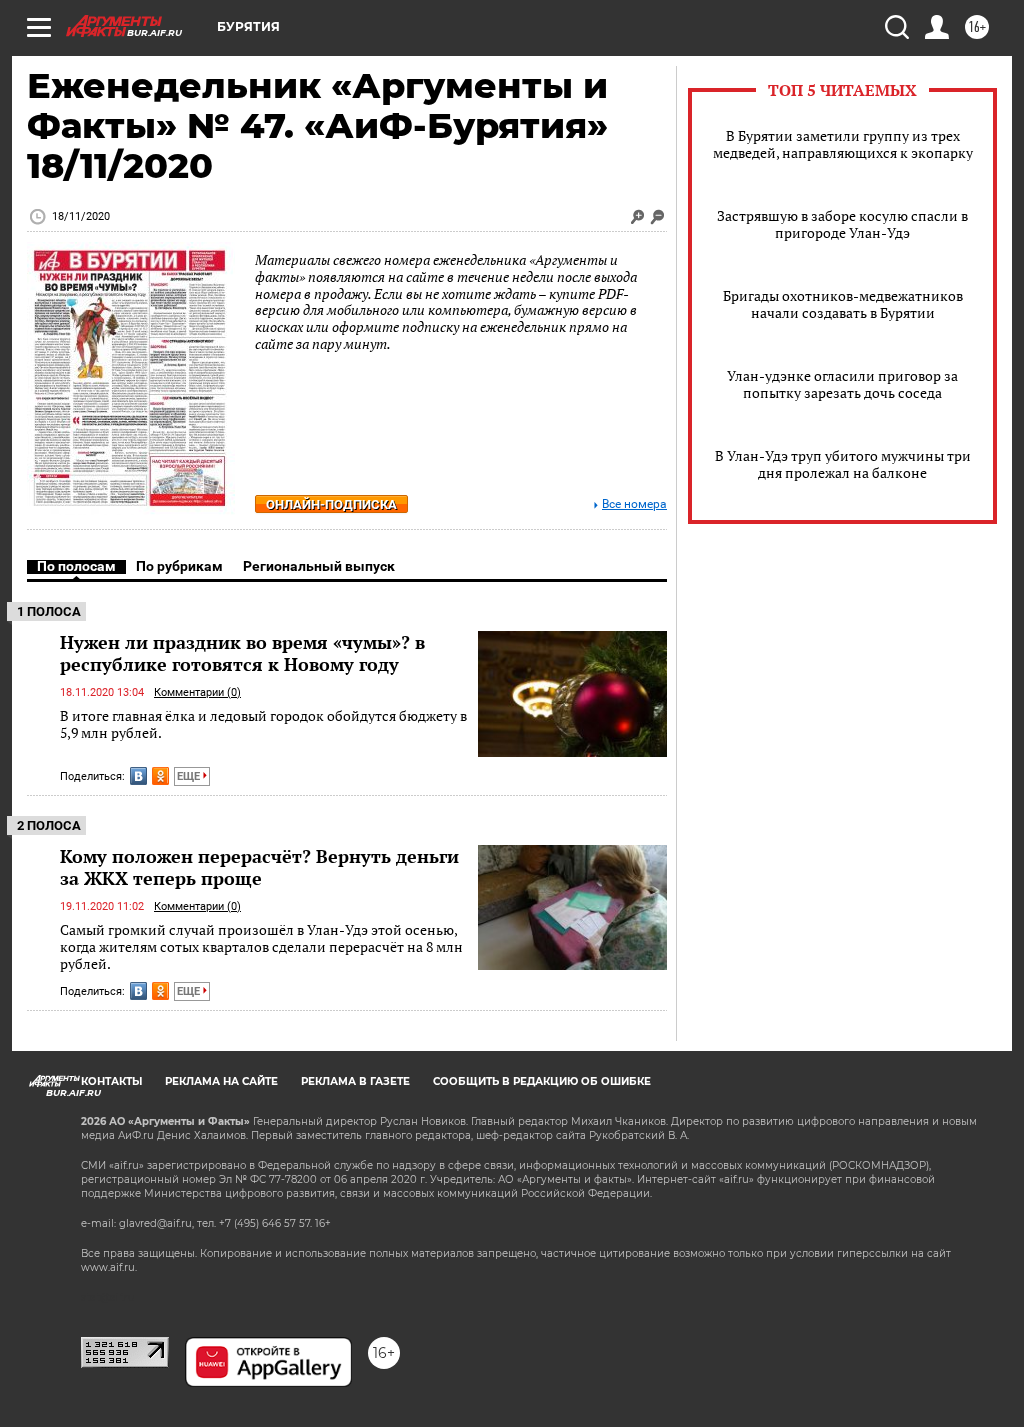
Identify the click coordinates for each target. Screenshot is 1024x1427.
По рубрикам (179, 566)
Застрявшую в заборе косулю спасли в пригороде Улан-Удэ (842, 224)
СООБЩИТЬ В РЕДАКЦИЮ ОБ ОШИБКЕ (542, 1081)
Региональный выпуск (319, 566)
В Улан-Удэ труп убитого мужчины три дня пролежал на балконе (843, 464)
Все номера (634, 504)
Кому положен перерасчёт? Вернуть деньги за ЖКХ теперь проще (259, 867)
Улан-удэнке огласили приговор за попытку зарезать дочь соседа (842, 384)
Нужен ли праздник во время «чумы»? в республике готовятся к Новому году (242, 653)
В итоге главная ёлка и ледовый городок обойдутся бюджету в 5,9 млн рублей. (263, 724)
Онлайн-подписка (331, 504)
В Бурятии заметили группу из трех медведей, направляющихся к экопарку (843, 144)
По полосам (76, 566)
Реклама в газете (355, 1081)
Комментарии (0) (197, 692)
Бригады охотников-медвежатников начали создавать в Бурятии (843, 304)
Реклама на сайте (221, 1081)
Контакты (111, 1081)
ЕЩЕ (190, 776)
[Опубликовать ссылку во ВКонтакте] (138, 776)
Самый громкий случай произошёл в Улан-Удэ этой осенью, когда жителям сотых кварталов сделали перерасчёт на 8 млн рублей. (261, 947)
